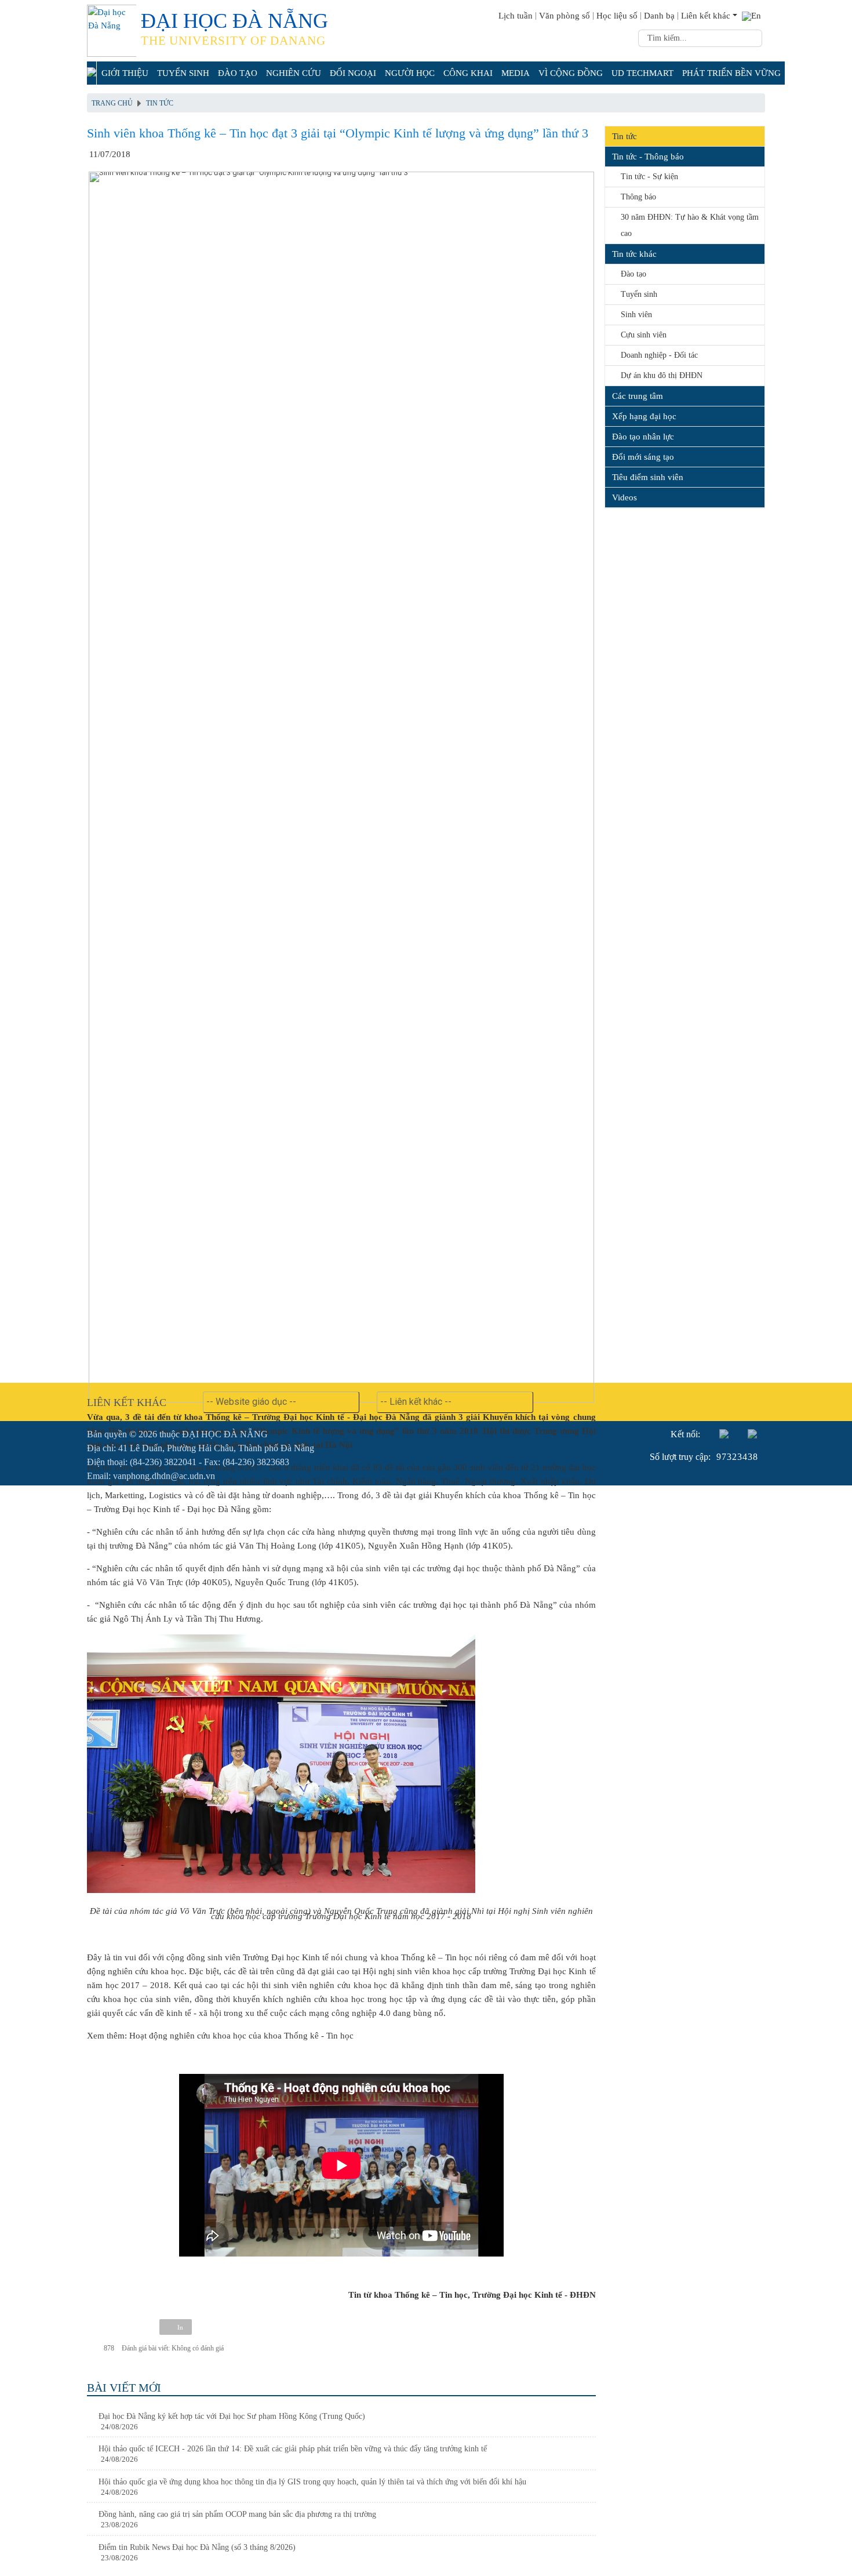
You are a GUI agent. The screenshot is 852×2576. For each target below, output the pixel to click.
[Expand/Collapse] (757, 154)
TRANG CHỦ (112, 103)
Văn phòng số (565, 16)
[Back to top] (820, 2544)
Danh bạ (659, 16)
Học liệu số (617, 16)
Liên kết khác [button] (706, 16)
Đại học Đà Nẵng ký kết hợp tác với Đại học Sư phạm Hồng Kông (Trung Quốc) (232, 2416)
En (756, 16)
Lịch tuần (516, 16)
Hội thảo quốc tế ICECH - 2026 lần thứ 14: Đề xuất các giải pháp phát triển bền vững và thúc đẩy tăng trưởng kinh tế (293, 2449)
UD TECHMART (642, 73)
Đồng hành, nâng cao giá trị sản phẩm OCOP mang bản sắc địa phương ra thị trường (237, 2514)
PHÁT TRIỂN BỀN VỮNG (731, 73)
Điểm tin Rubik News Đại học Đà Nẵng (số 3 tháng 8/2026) (197, 2547)
